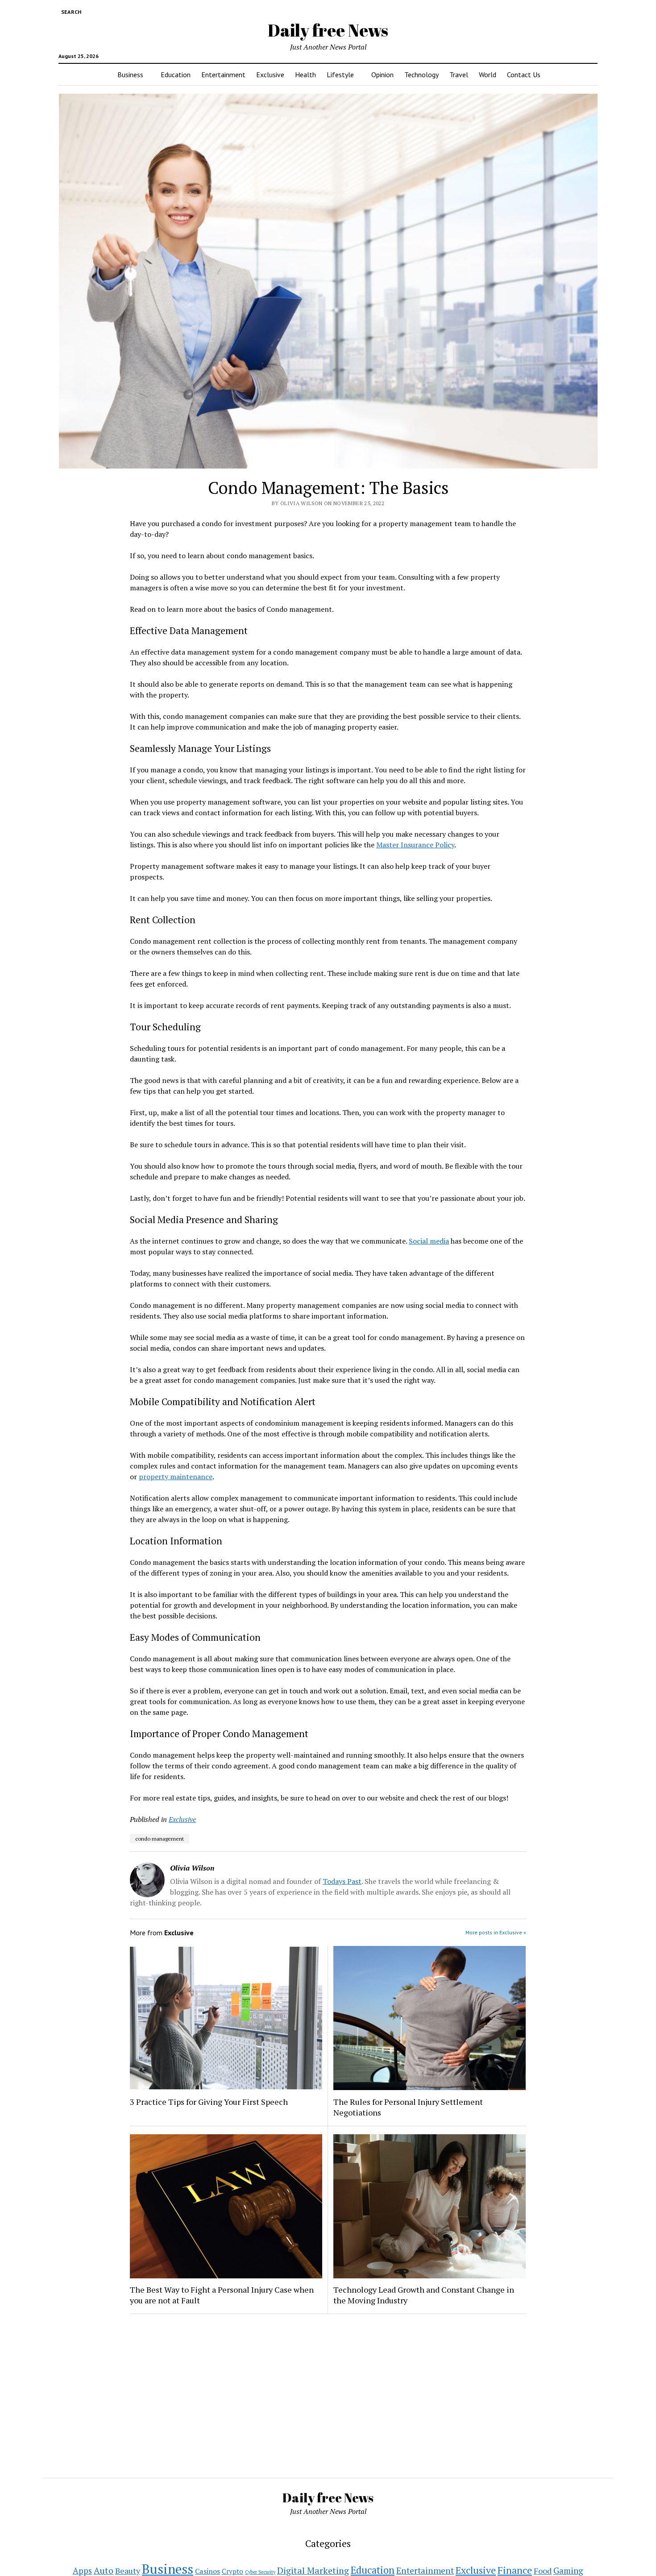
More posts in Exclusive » (496, 1932)
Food (543, 2571)
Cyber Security (260, 2572)
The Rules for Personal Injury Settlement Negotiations (408, 2107)
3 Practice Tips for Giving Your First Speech (209, 2102)
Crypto (233, 2571)
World (488, 75)
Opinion (382, 75)
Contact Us (524, 75)
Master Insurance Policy (415, 845)
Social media (429, 1241)
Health (305, 75)
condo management (160, 1839)
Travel (459, 75)
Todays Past (342, 1881)
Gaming (568, 2570)
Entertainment (223, 75)
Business (130, 75)
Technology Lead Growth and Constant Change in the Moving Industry (424, 2295)
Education (176, 75)
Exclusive (270, 75)
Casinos (208, 2571)
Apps (82, 2571)
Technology (421, 75)
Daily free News (328, 30)
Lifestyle (340, 75)
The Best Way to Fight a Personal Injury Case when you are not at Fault (222, 2295)
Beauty (128, 2571)
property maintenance (176, 1477)
